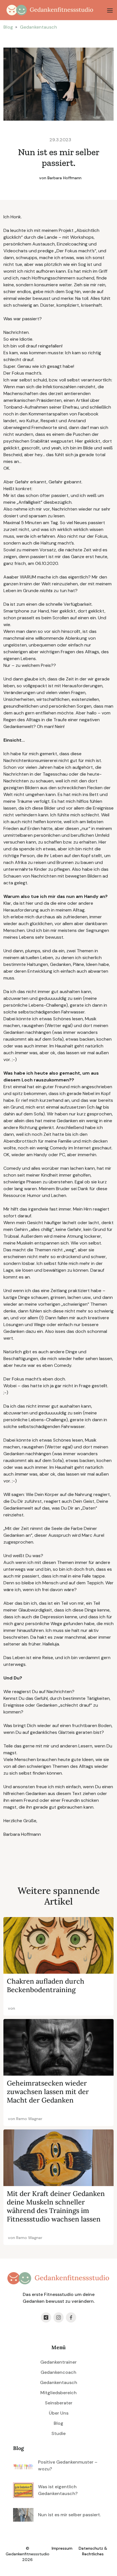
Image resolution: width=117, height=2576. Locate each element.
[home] (49, 10)
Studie (58, 2433)
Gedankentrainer (58, 2362)
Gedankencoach (58, 2372)
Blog (8, 27)
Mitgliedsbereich (58, 2393)
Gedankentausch (38, 27)
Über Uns (59, 2413)
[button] (110, 10)
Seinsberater (59, 2403)
